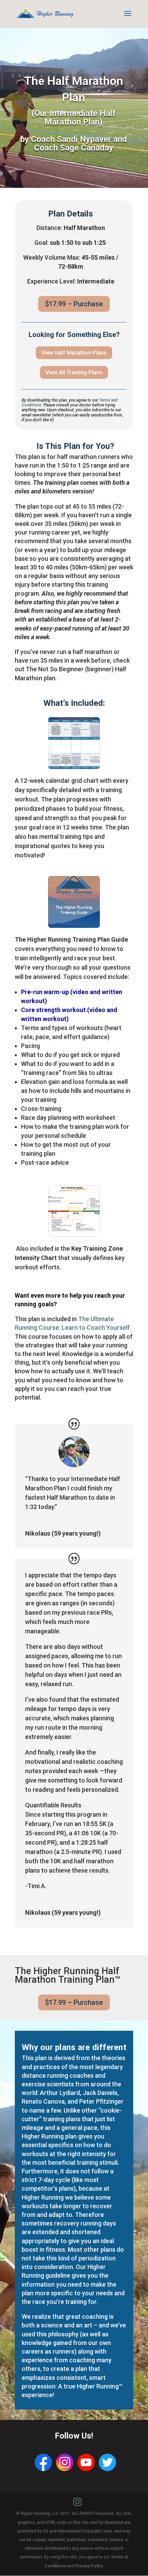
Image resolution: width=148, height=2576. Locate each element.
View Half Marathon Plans (74, 353)
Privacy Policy (89, 2566)
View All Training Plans (74, 372)
